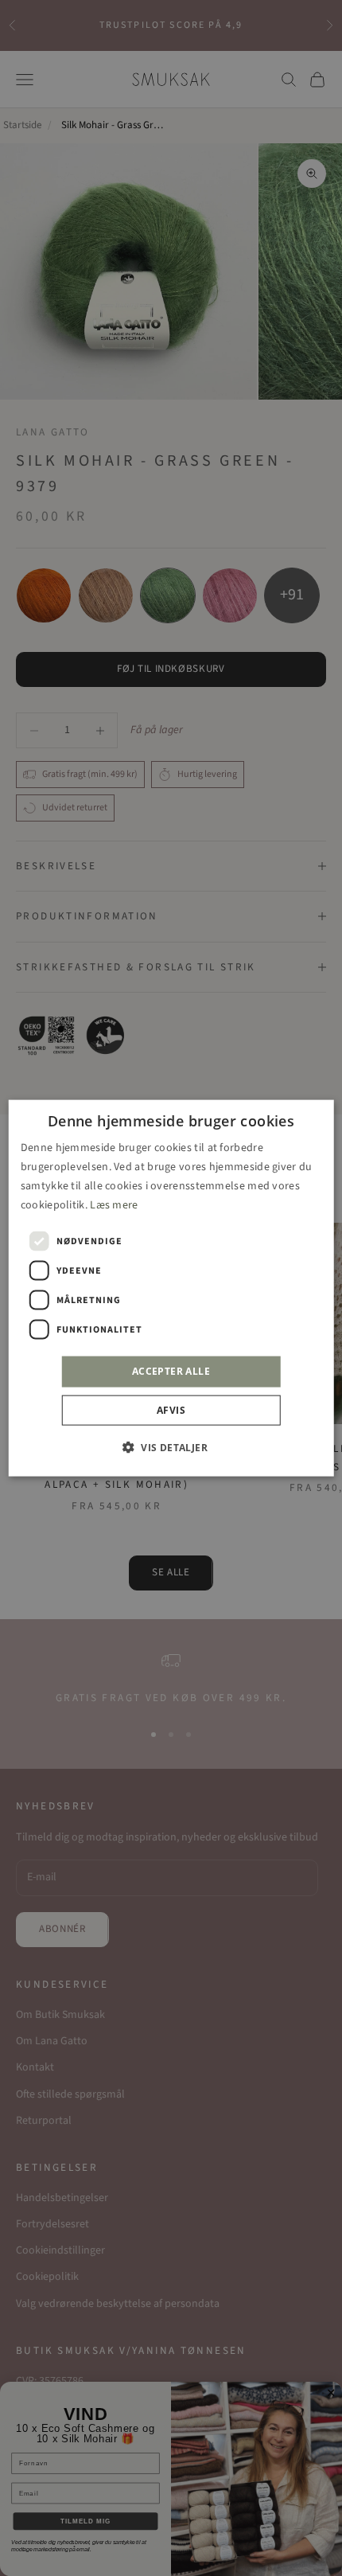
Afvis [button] (171, 1409)
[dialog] (171, 1288)
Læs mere (114, 1205)
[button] (171, 1446)
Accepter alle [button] (171, 1371)
